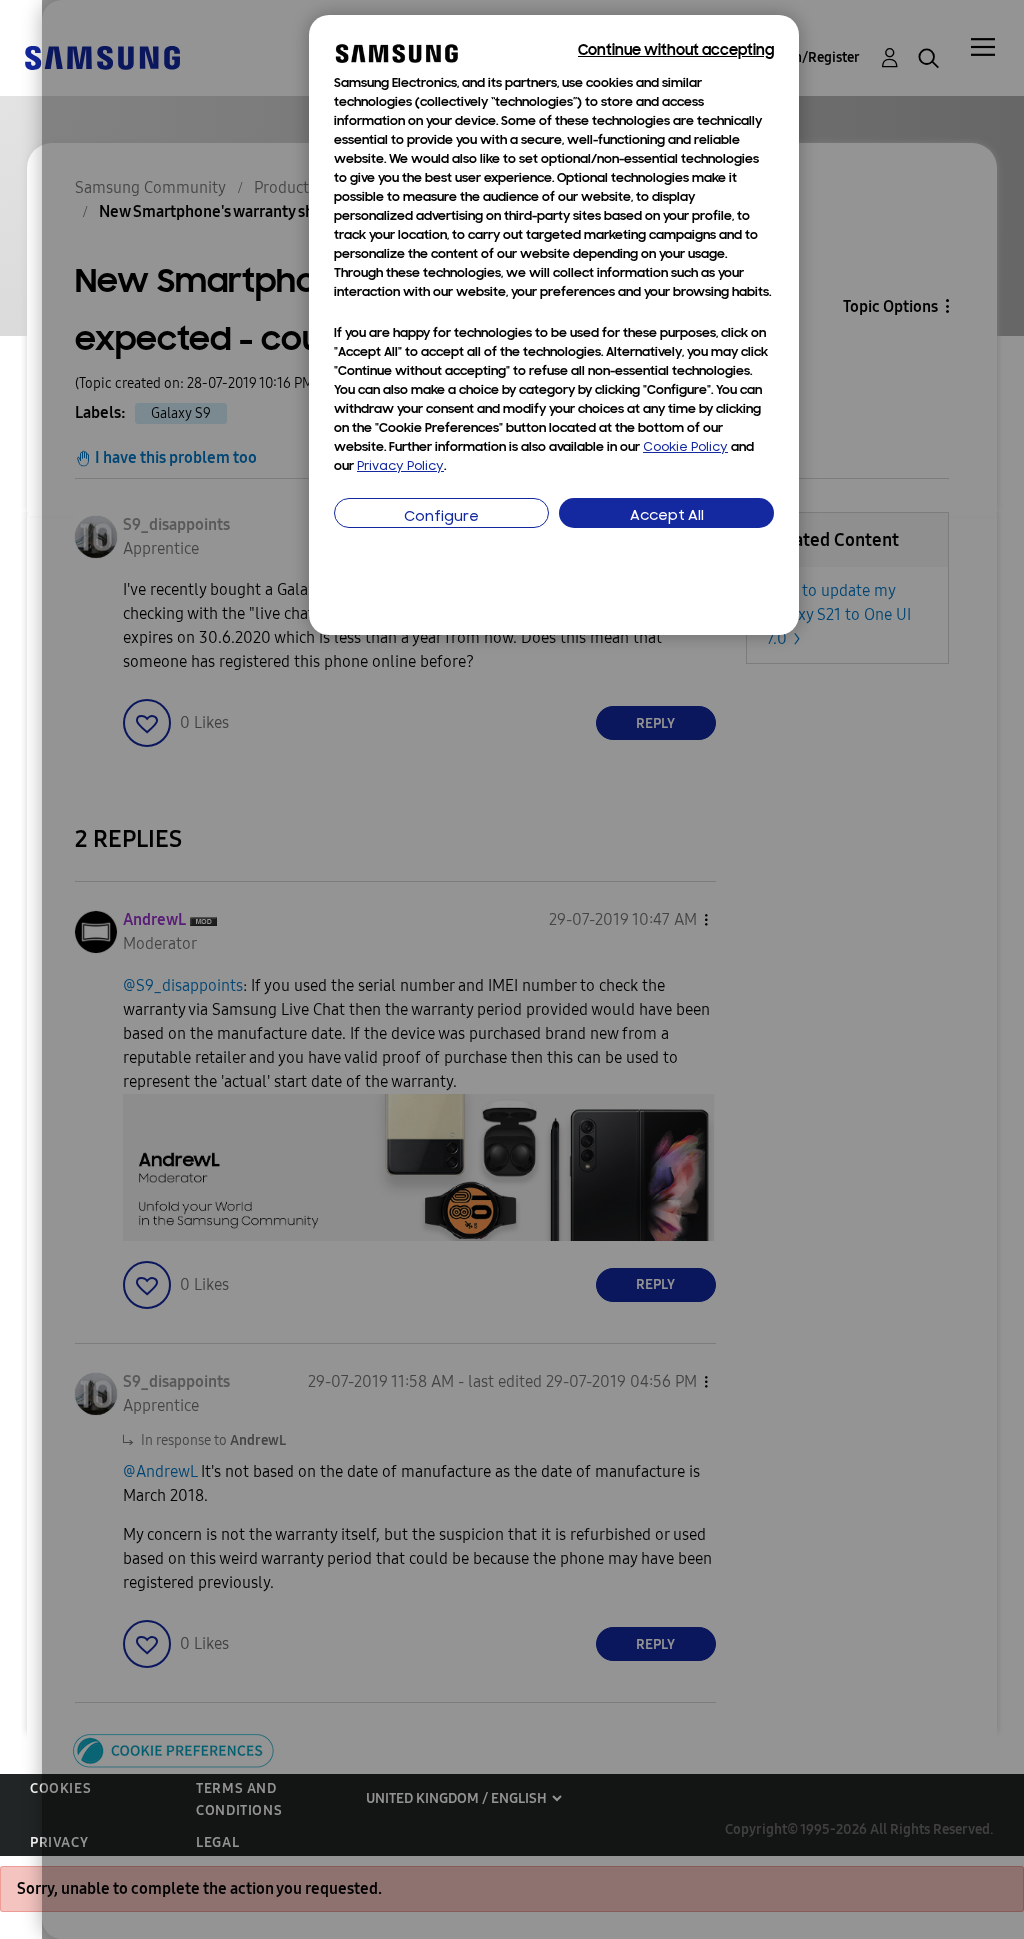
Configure (441, 517)
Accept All (667, 516)
